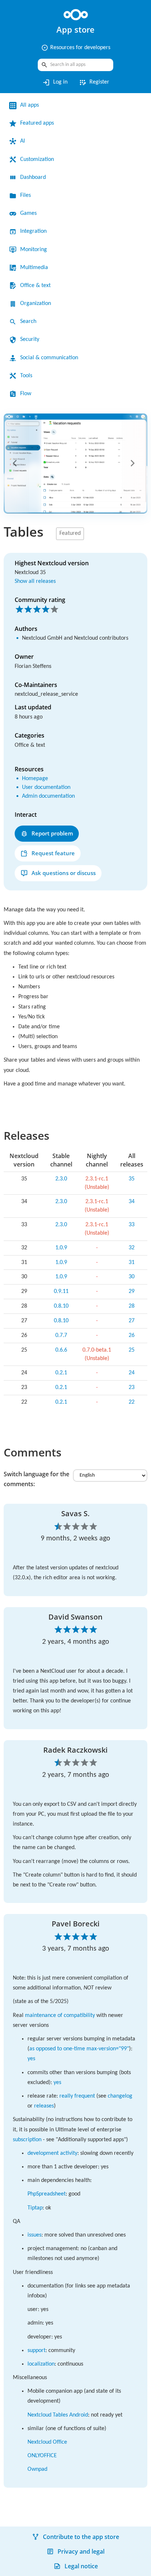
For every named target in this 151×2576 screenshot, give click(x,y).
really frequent (84, 2144)
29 (132, 1310)
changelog (42, 2154)
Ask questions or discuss (64, 881)
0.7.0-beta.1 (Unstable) (96, 1372)
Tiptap (36, 2276)
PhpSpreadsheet (51, 2262)
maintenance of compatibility (66, 2063)
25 (132, 1368)
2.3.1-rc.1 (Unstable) (96, 1201)
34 (132, 1220)
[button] (16, 463)
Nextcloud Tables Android (63, 2493)
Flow (26, 394)
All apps (31, 105)
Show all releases (38, 581)
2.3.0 (59, 1197)
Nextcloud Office (50, 2520)
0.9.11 (59, 1310)
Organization (38, 304)
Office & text (37, 286)
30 (132, 1295)
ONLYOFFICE (44, 2534)
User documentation (51, 795)
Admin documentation (53, 804)
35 (132, 1197)
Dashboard (36, 177)
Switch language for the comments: (36, 1497)
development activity (56, 2211)
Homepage (37, 787)
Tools (27, 376)
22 (132, 1420)
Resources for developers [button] (75, 48)
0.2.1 (59, 1391)
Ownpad (39, 2547)
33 (132, 1243)
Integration (36, 231)
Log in (53, 82)
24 (132, 1391)
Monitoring (36, 250)
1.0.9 (59, 1266)
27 (132, 1339)
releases (77, 2154)
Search (30, 321)
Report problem (52, 841)
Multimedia (36, 268)
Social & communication (54, 358)
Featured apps (40, 123)
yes (85, 2107)
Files (26, 195)
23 (132, 1405)
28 (132, 1324)
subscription (68, 2187)
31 (132, 1280)
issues (36, 2303)
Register (95, 82)
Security (31, 339)
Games (30, 213)
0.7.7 (59, 1353)
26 (132, 1353)
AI (23, 141)
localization (43, 2442)
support (39, 2428)
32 (132, 1266)
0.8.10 (59, 1324)
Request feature (53, 861)
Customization (40, 159)
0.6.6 (59, 1368)
